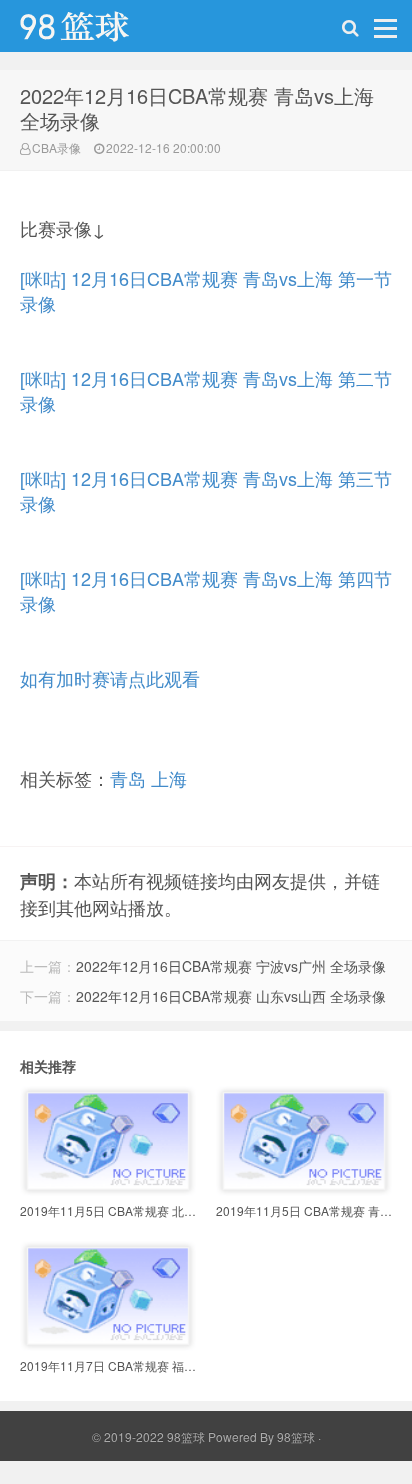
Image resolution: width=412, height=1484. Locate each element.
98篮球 (296, 1436)
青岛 (128, 778)
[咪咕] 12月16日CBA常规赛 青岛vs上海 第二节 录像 (206, 390)
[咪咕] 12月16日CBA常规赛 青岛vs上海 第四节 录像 (206, 590)
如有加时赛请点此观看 (110, 678)
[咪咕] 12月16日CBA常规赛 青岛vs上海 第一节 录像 (206, 290)
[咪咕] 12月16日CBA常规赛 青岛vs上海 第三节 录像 (206, 490)
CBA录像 (56, 147)
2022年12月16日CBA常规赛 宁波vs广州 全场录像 (231, 966)
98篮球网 (100, 31)
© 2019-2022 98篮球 (148, 1436)
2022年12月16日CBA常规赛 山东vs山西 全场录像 (231, 996)
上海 (169, 778)
